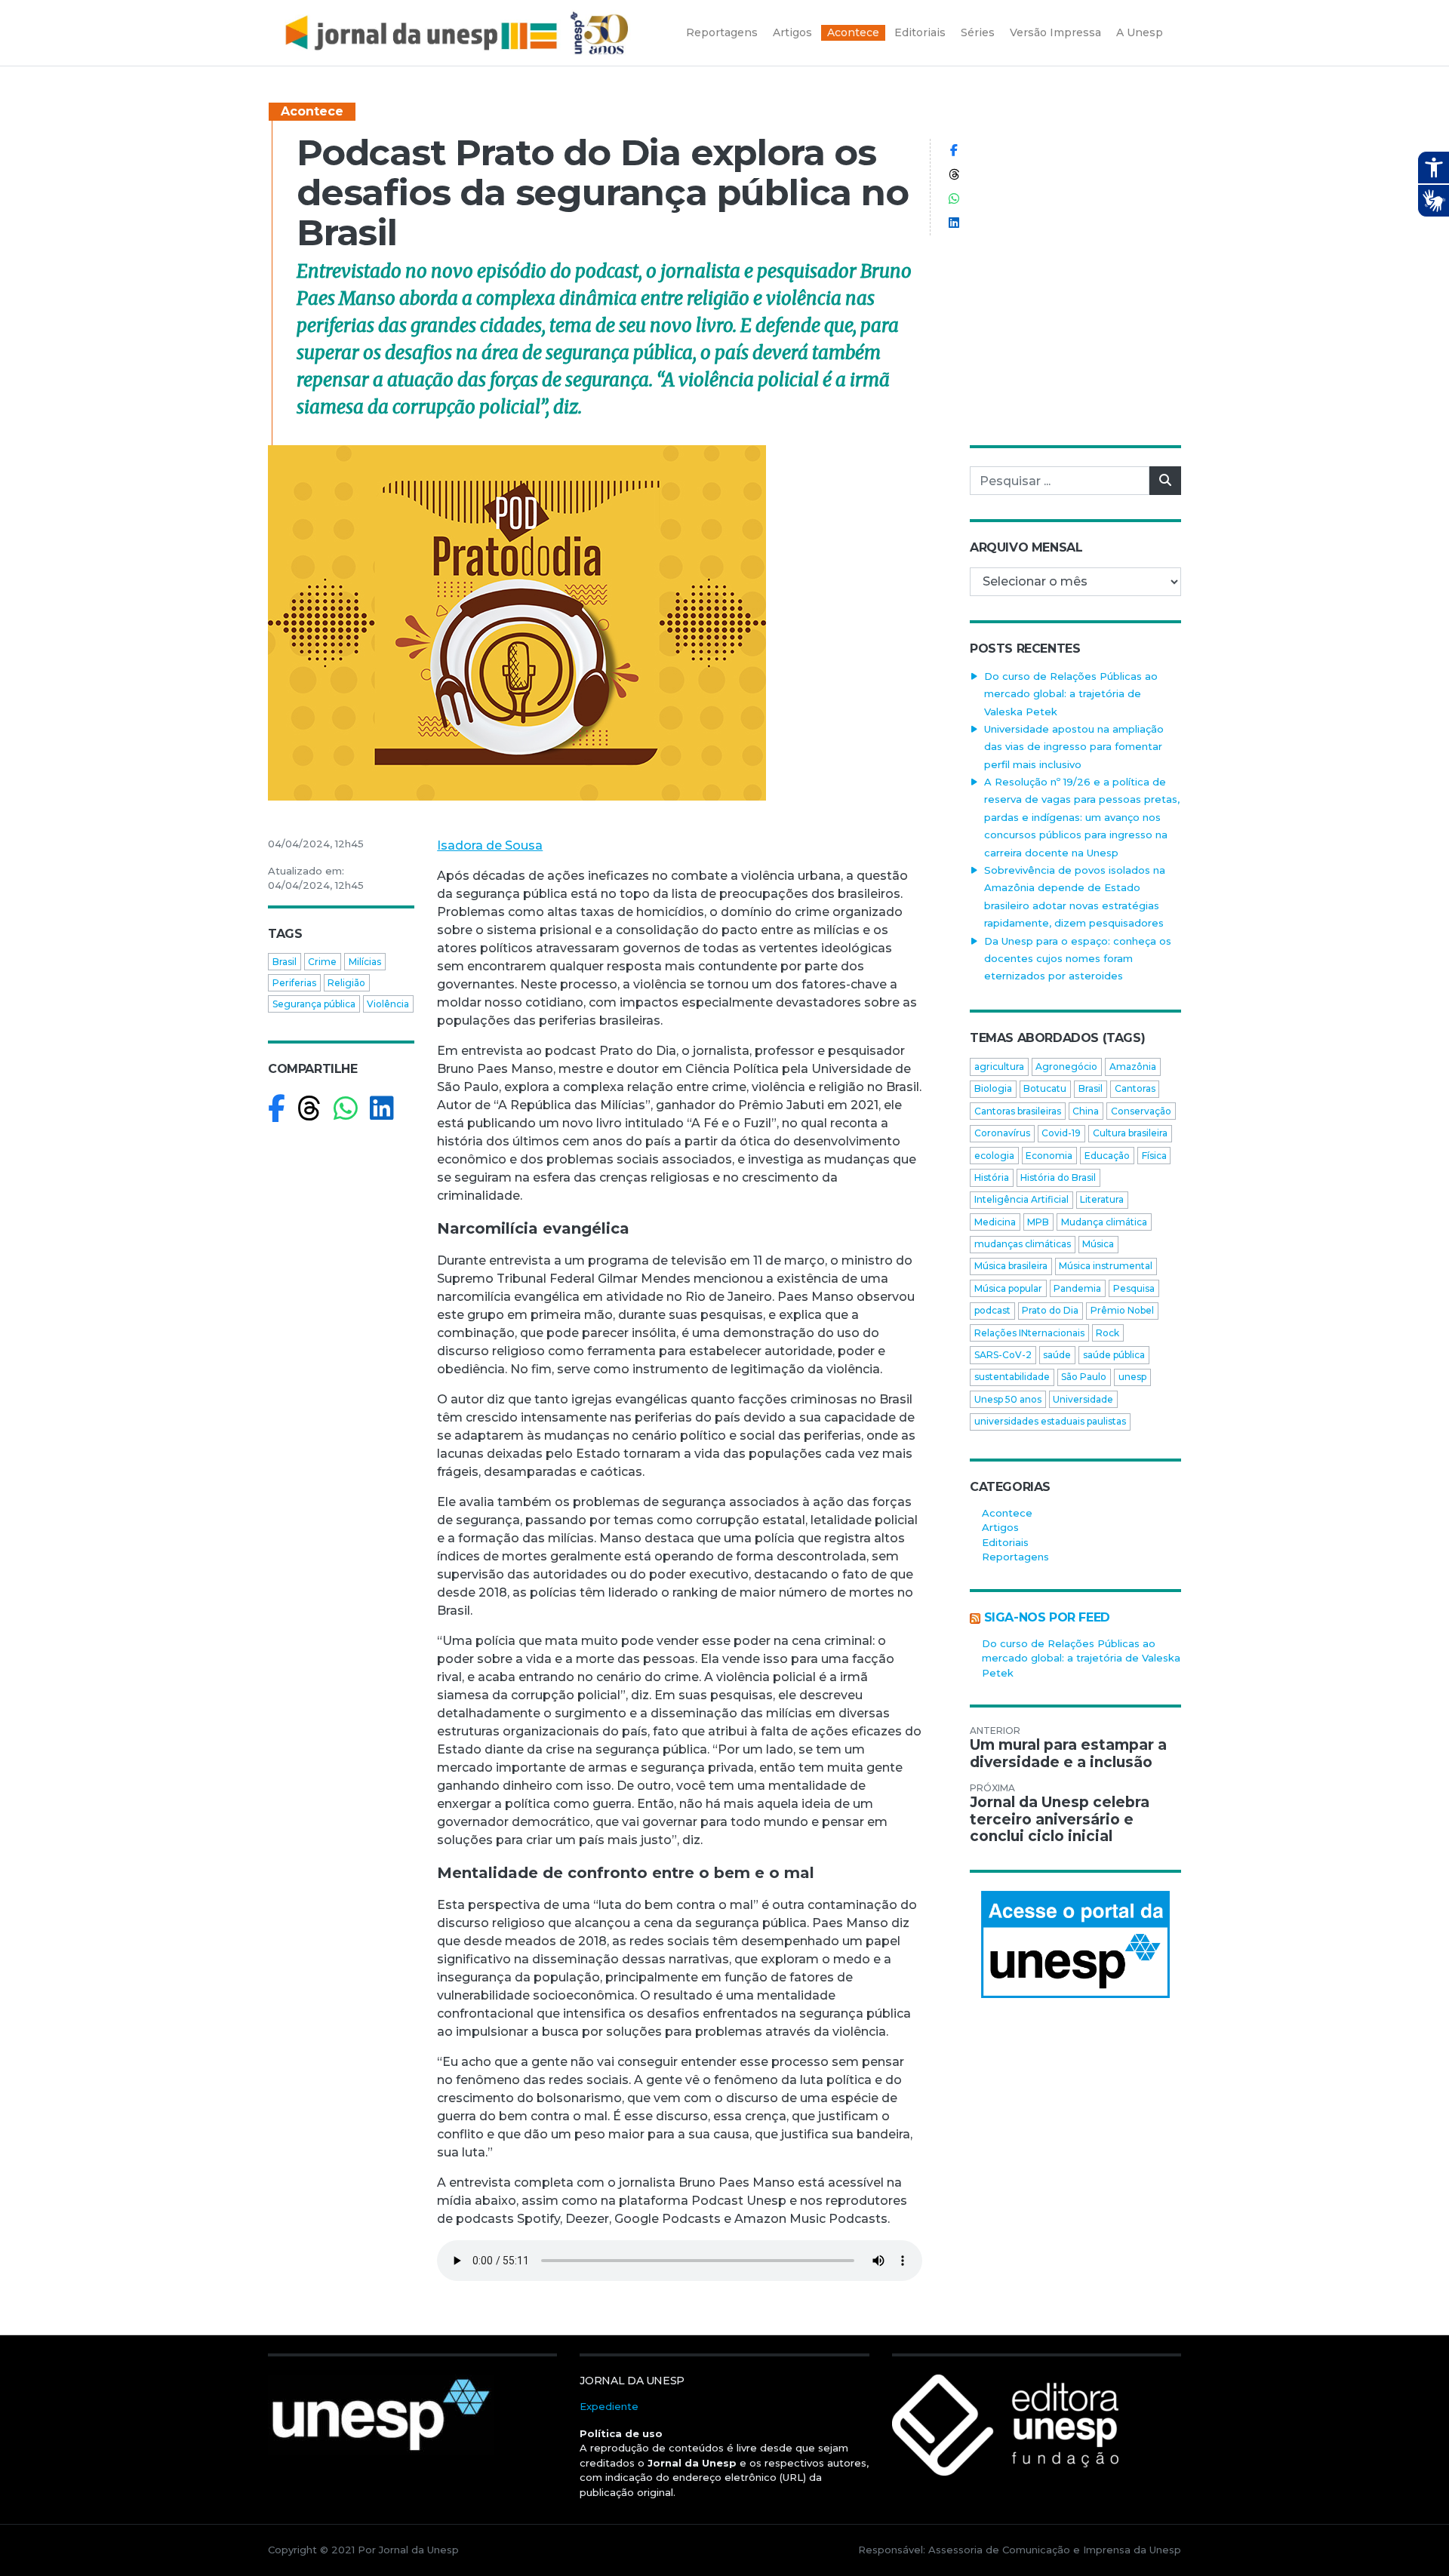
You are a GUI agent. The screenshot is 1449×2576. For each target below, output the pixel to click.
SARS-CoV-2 (1003, 1355)
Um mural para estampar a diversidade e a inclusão (1068, 1754)
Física (1154, 1156)
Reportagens (1015, 1557)
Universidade (1083, 1399)
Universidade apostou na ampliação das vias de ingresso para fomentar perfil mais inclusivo (1074, 747)
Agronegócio (1066, 1067)
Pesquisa (1134, 1288)
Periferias (294, 983)
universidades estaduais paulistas (1050, 1421)
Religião (346, 983)
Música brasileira (1011, 1266)
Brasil (285, 962)
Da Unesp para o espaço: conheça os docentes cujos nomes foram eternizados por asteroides (1078, 959)
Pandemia (1077, 1288)
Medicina (995, 1222)
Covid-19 (1061, 1133)
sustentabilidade (1012, 1377)
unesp (1132, 1377)
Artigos (1000, 1527)
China (1086, 1111)
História (992, 1177)
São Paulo (1084, 1377)
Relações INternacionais (1029, 1333)
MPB (1038, 1222)
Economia (1049, 1156)
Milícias (365, 962)
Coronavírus (1002, 1133)
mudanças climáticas (1023, 1244)
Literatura (1102, 1199)
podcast (992, 1310)
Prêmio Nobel (1122, 1310)
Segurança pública (314, 1004)
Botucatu (1045, 1088)
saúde (1057, 1355)
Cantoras (1135, 1088)
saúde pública (1114, 1355)
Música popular (1008, 1288)
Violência (388, 1004)
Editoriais (1005, 1542)
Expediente (609, 2406)
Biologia (993, 1088)
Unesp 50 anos (1008, 1399)
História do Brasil (1058, 1177)
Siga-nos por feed (1047, 1617)
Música (1098, 1244)
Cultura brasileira (1130, 1133)
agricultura (999, 1067)
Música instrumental (1106, 1266)
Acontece (312, 111)
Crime (322, 962)
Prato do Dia (1050, 1310)
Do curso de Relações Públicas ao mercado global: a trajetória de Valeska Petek (1071, 694)
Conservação (1141, 1111)
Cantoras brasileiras (1018, 1111)
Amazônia (1133, 1067)
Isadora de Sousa (490, 845)
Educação (1107, 1156)
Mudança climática (1104, 1222)
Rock (1108, 1333)
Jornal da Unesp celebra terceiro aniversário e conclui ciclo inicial (1060, 1820)
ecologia (994, 1156)
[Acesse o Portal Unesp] (1075, 1944)
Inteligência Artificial (1021, 1199)
